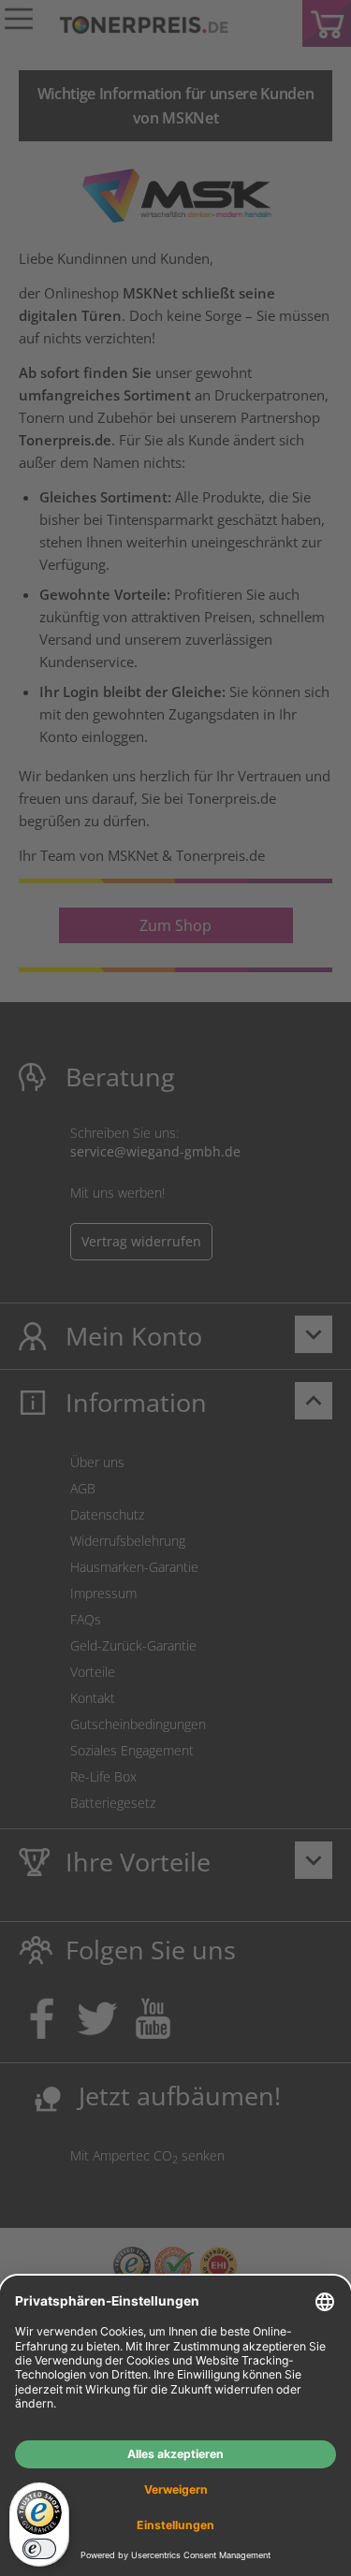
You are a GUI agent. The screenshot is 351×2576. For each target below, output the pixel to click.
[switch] (39, 2549)
